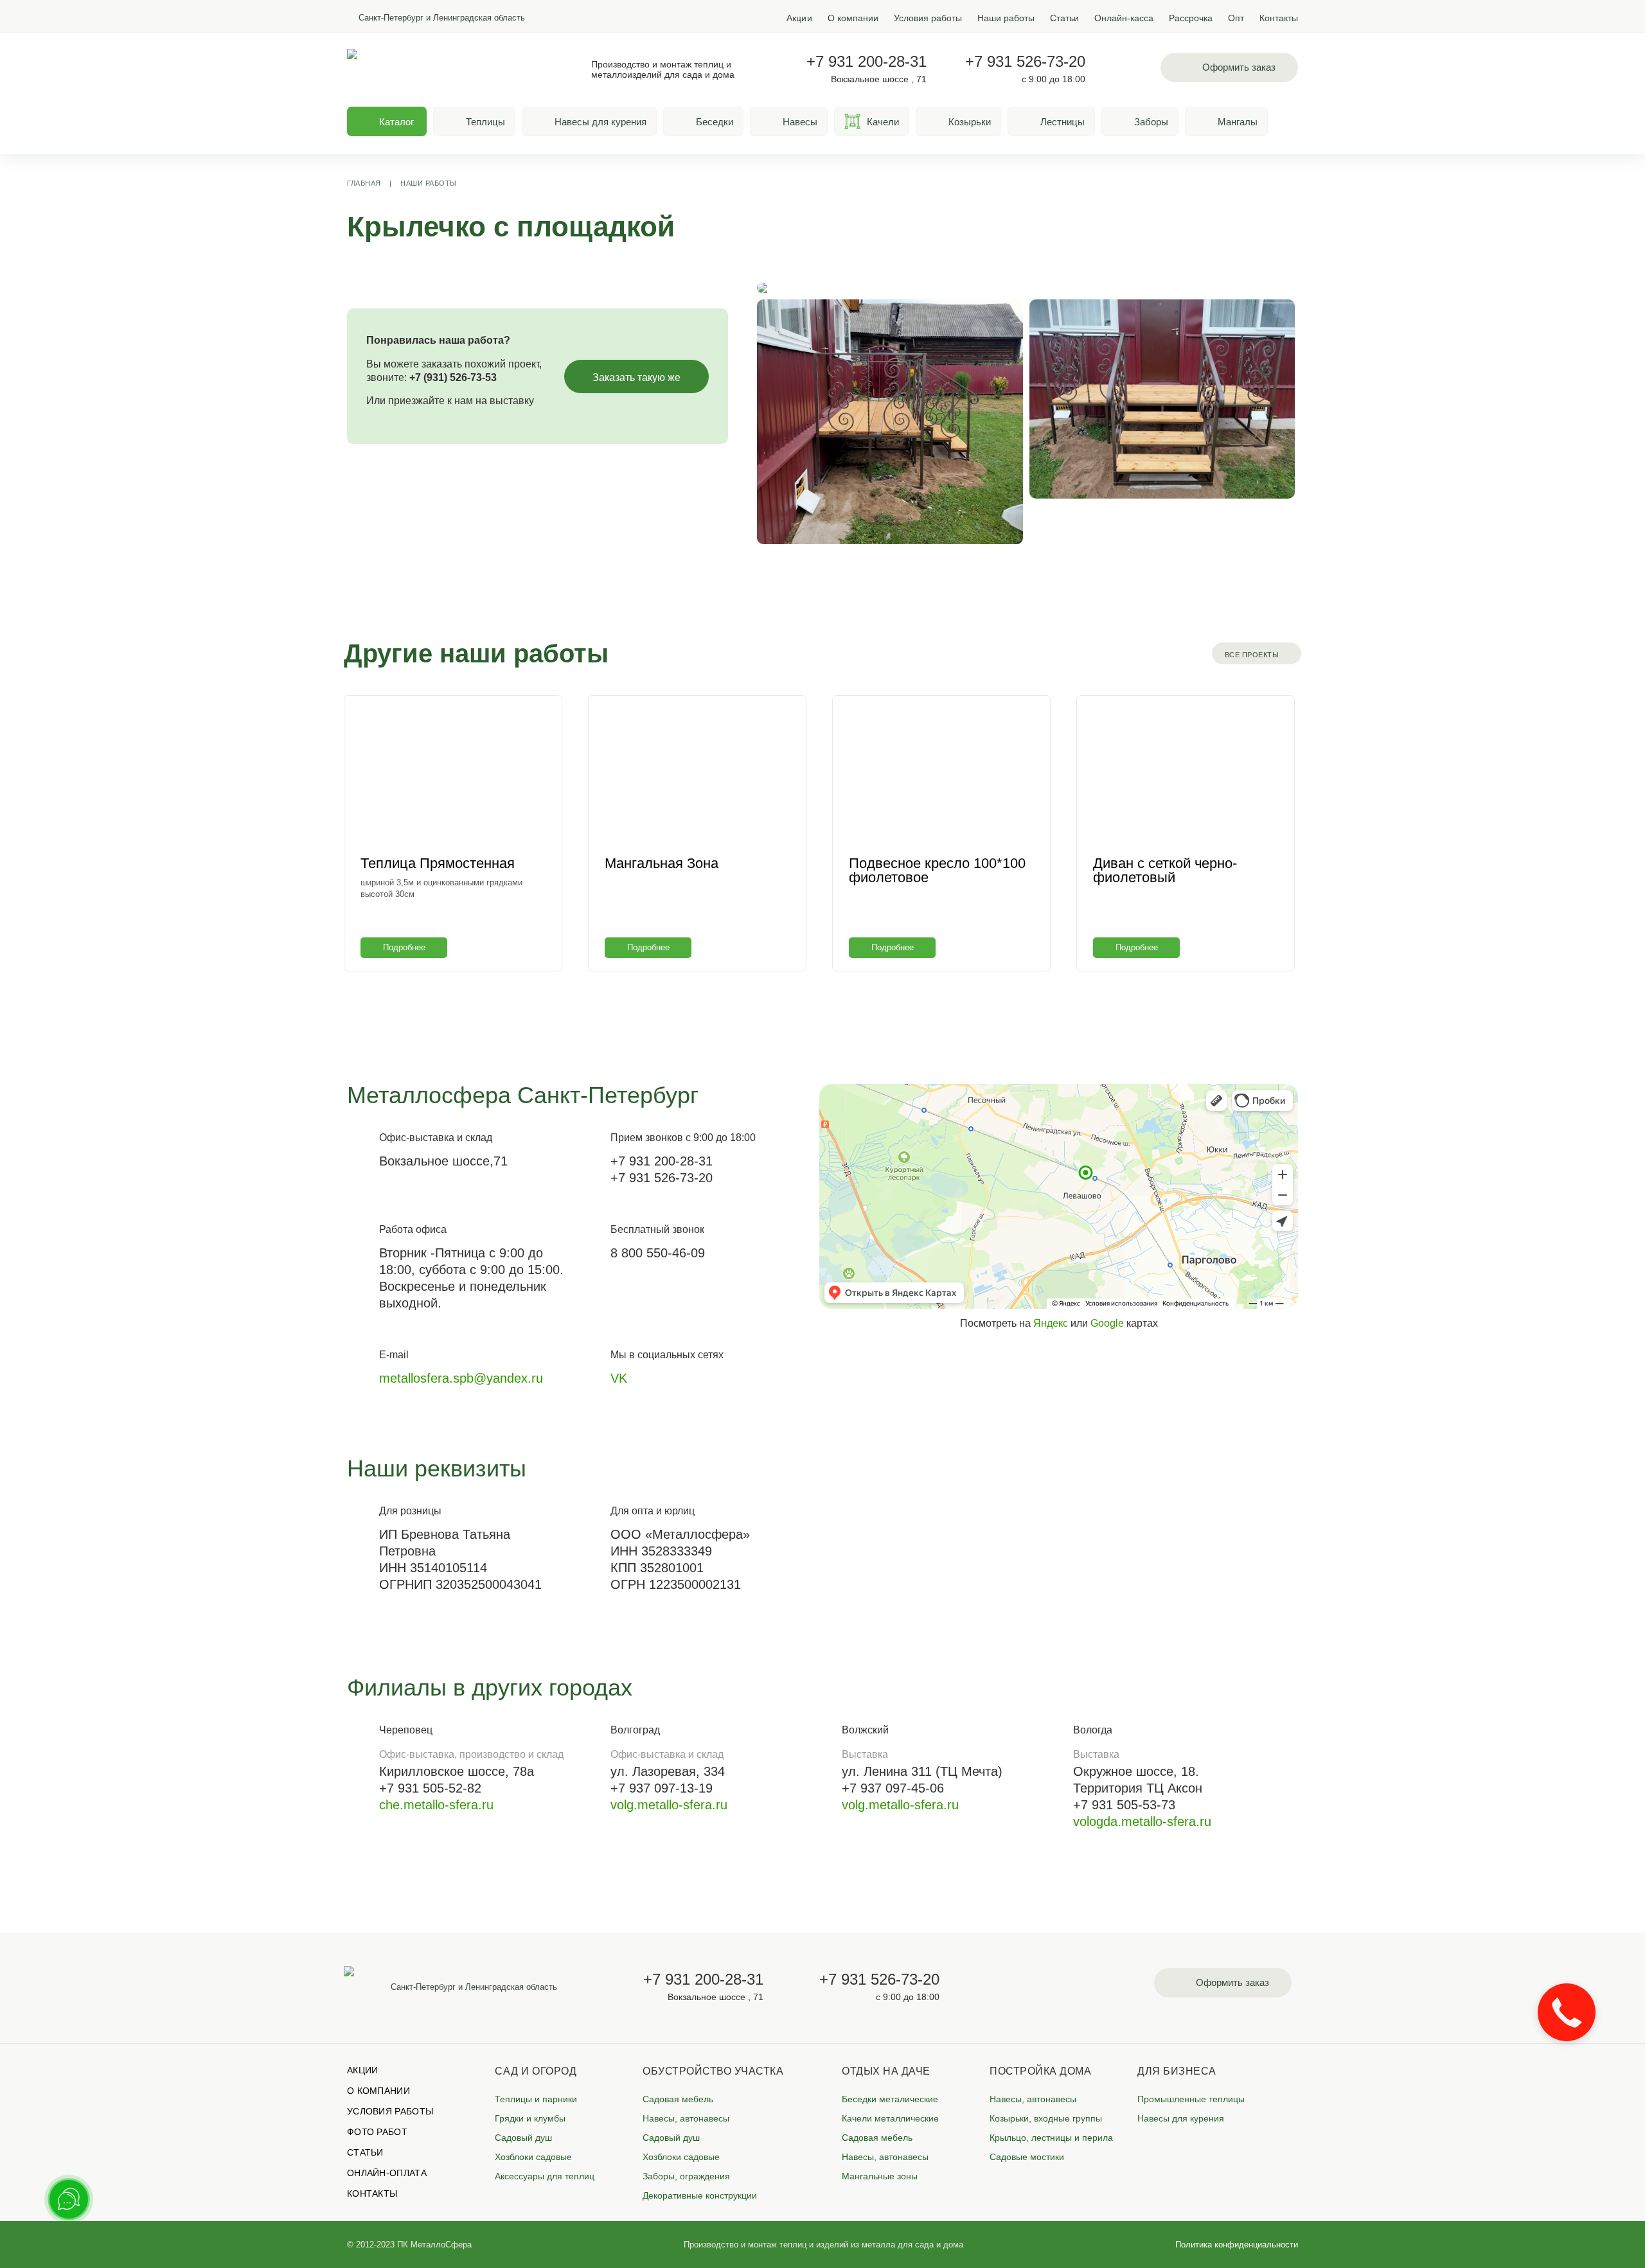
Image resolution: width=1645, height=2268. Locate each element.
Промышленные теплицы (1191, 2099)
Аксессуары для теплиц (545, 2176)
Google (1107, 1323)
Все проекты (1252, 655)
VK (619, 1378)
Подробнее (404, 947)
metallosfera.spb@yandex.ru (461, 1378)
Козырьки (970, 122)
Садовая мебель (678, 2099)
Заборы (1151, 122)
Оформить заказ (1239, 67)
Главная (364, 183)
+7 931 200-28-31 (867, 62)
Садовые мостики (1027, 2157)
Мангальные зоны (880, 2176)
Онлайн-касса (1124, 18)
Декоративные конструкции (700, 2195)
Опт (1236, 18)
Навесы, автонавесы (686, 2118)
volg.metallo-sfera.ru (669, 1805)
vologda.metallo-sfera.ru (1142, 1821)
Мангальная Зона (662, 863)
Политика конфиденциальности (1237, 2245)
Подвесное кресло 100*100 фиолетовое (937, 870)
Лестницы (1063, 122)
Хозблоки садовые (533, 2157)
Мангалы (1238, 122)
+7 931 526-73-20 (1025, 62)
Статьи (1064, 18)
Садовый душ (523, 2138)
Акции (799, 18)
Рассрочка (1191, 18)
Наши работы (1006, 18)
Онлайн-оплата (387, 2173)
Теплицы (485, 122)
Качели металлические (890, 2118)
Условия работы (928, 18)
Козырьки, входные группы (1046, 2118)
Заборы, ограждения (686, 2176)
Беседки (715, 122)
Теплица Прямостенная (438, 863)
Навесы (800, 122)
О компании (853, 18)
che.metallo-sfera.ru (436, 1805)
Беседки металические (890, 2099)
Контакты (1279, 18)
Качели (883, 122)
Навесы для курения (600, 122)
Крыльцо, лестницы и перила (1051, 2138)
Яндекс (1051, 1323)
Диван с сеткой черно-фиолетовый (1165, 870)
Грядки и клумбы (530, 2118)
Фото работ (377, 2132)
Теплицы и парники (536, 2099)
